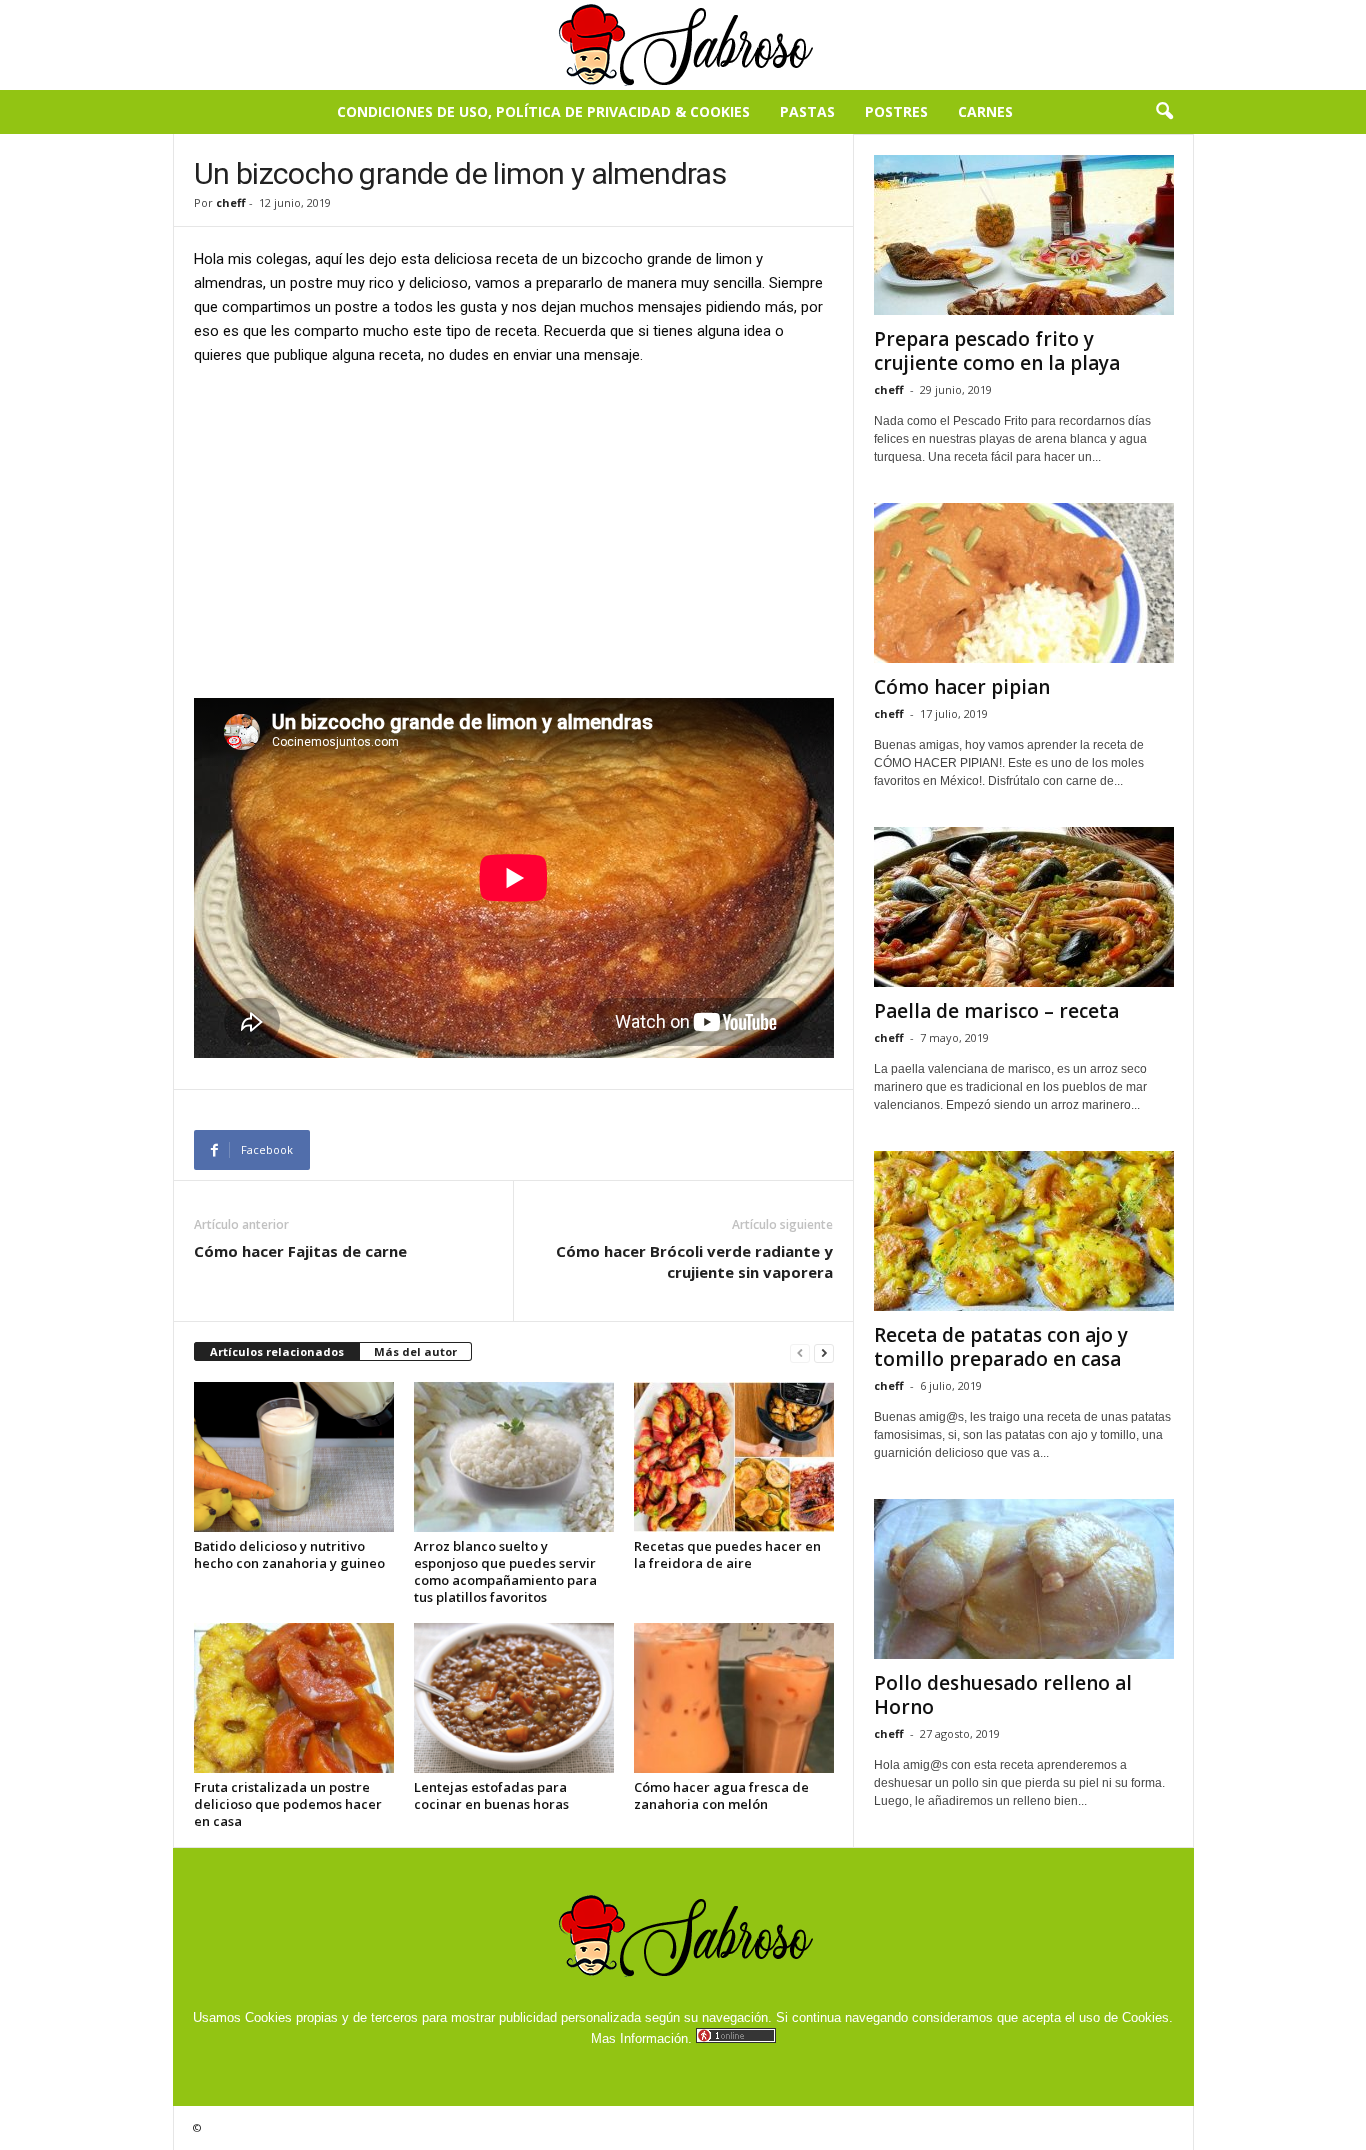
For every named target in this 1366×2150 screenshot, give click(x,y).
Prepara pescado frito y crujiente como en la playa (997, 351)
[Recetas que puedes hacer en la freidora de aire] (734, 1457)
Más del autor (415, 1351)
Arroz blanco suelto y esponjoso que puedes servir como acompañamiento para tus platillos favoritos (505, 1571)
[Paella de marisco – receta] (1024, 907)
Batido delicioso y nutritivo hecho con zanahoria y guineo (289, 1554)
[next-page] (824, 1352)
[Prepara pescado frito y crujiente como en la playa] (1024, 235)
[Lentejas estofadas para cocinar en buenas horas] (514, 1698)
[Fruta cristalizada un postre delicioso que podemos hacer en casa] (294, 1698)
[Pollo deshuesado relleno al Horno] (1024, 1579)
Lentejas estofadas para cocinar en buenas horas (491, 1795)
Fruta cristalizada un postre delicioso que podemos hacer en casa (288, 1804)
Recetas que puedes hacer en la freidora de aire (727, 1554)
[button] (1164, 112)
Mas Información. (641, 2038)
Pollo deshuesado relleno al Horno (1003, 1695)
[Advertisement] (514, 531)
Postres (896, 111)
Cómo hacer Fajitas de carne (300, 1251)
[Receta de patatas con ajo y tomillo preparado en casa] (1024, 1231)
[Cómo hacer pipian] (1024, 583)
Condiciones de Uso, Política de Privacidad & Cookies (543, 111)
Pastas (807, 111)
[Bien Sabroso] (683, 45)
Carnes (985, 111)
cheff (231, 202)
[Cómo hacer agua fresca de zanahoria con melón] (734, 1698)
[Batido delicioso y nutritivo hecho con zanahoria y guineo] (294, 1457)
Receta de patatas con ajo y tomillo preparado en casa (1001, 1347)
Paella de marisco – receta (996, 1011)
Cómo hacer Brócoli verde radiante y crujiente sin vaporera (694, 1261)
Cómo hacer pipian (962, 687)
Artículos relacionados (277, 1351)
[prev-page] (800, 1352)
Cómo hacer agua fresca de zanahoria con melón (721, 1795)
